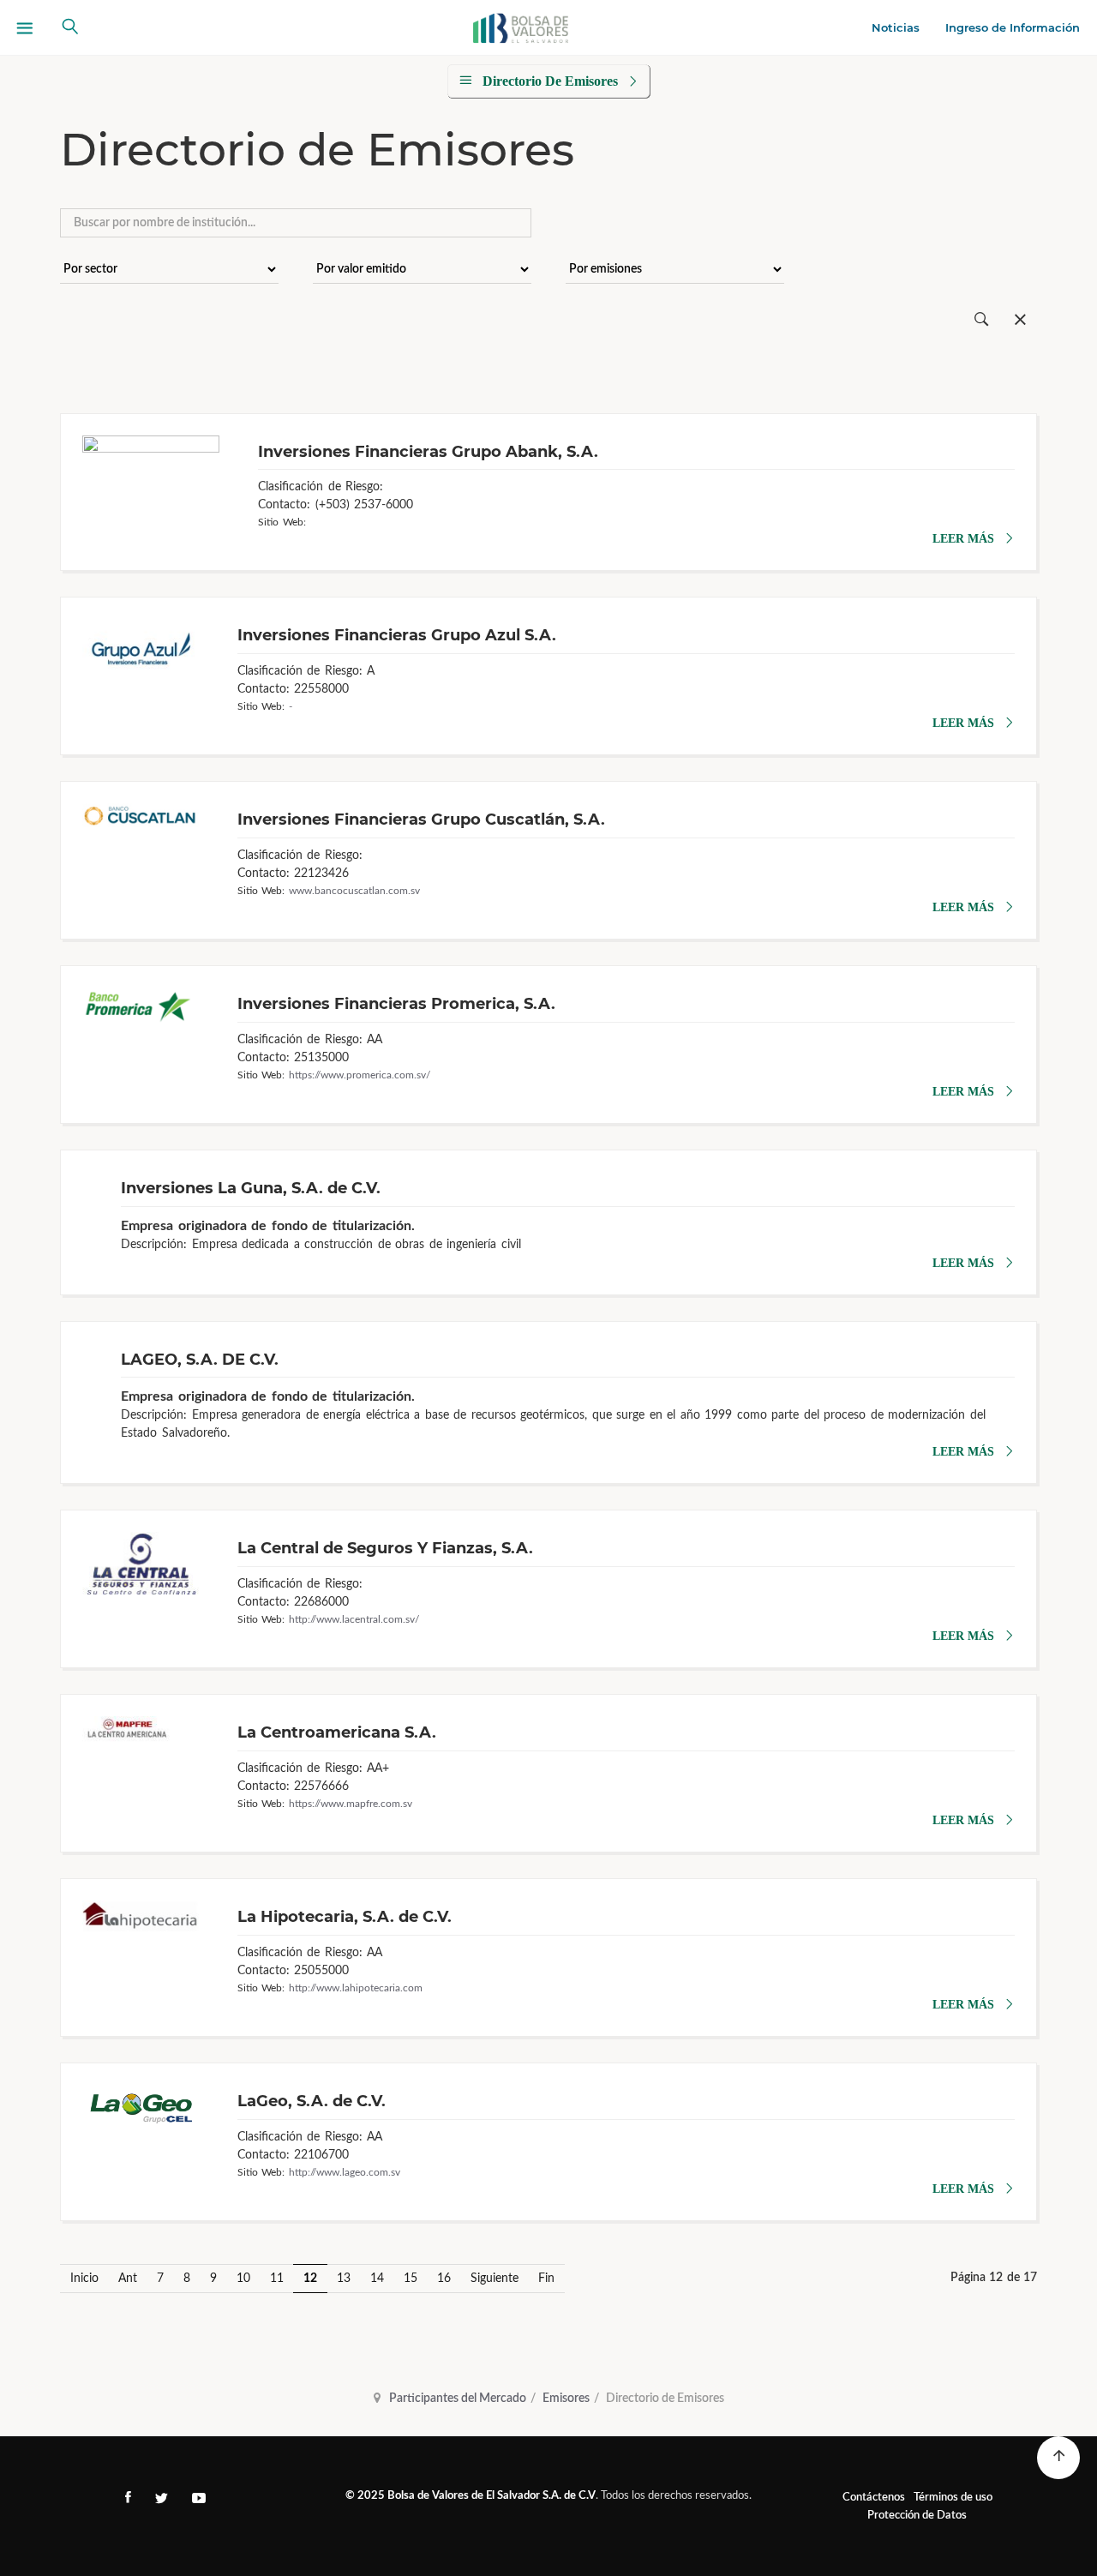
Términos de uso (953, 2498)
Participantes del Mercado (458, 2399)
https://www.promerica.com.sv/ (360, 1075)
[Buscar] (982, 320)
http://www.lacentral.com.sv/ (354, 1619)
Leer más (963, 539)
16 (444, 2279)
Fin (546, 2279)
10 (243, 2279)
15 (411, 2279)
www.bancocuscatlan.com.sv (354, 891)
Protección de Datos (917, 2516)
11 (277, 2279)
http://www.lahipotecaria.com (356, 1988)
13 (344, 2279)
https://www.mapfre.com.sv (351, 1804)
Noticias (896, 27)
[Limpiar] (1020, 320)
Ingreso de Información (1013, 27)
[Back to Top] (1058, 2458)
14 (377, 2279)
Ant (128, 2279)
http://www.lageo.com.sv (345, 2172)
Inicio (84, 2279)
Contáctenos (874, 2498)
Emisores (566, 2399)
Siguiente (495, 2279)
